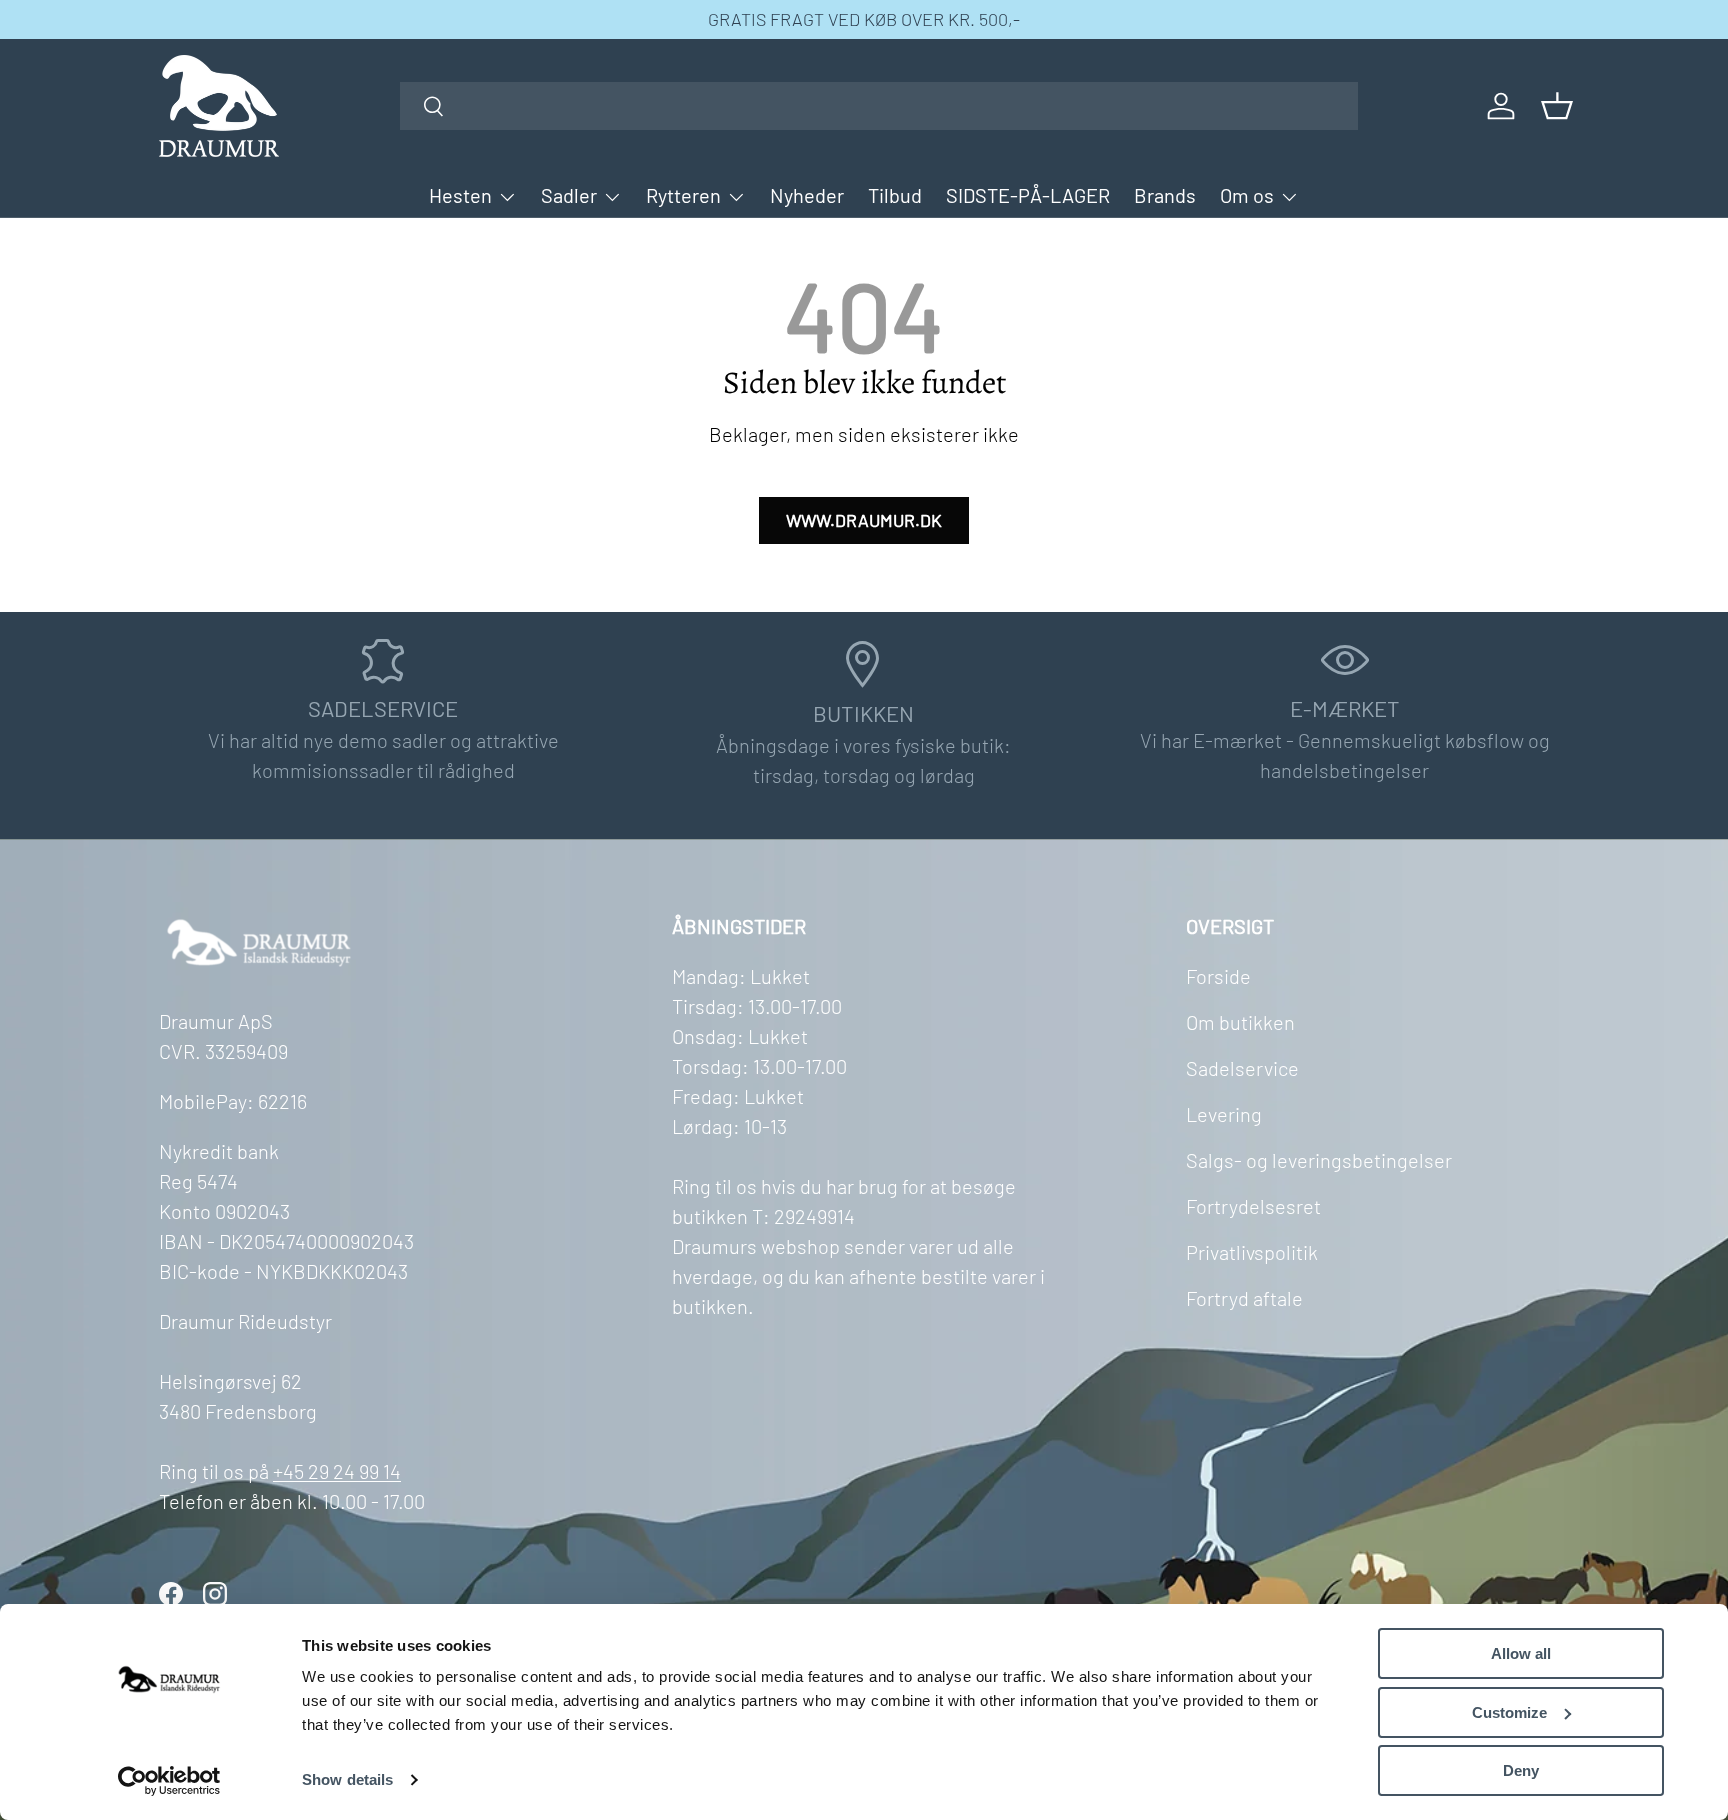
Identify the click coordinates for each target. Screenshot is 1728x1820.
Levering (1224, 1114)
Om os (1247, 195)
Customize (1509, 1712)
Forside (1218, 976)
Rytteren (683, 195)
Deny (1521, 1770)
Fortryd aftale (1244, 1298)
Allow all (1521, 1653)
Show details (347, 1779)
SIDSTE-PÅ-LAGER (1028, 195)
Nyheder (807, 195)
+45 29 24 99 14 (337, 1471)
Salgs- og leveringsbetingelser (1319, 1160)
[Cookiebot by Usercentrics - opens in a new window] (169, 1781)
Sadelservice (1242, 1068)
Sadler (569, 195)
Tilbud (895, 195)
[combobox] (879, 106)
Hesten (460, 195)
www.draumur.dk (864, 520)
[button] (1557, 106)
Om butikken (1240, 1022)
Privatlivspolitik (1252, 1252)
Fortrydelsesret (1253, 1206)
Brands (1165, 195)
